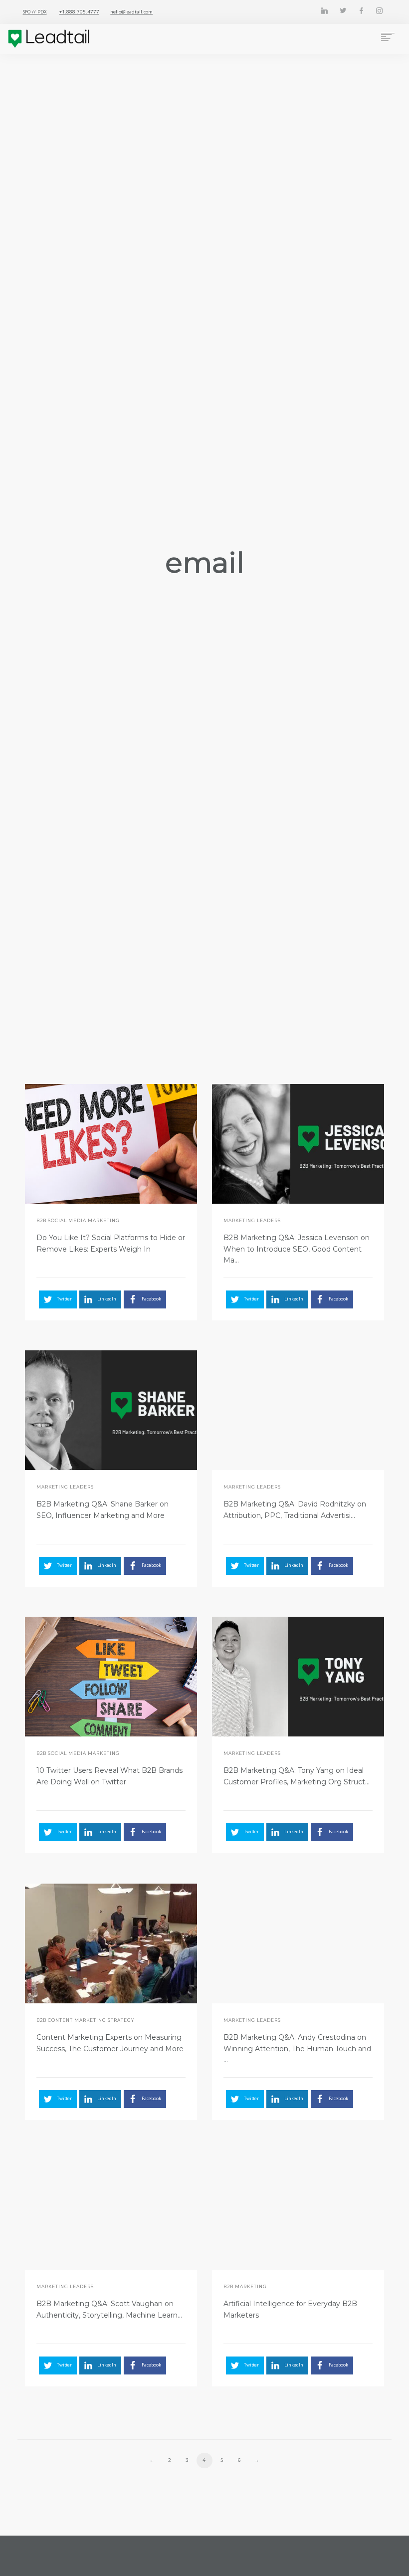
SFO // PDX (35, 12)
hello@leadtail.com (131, 12)
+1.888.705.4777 (79, 12)
